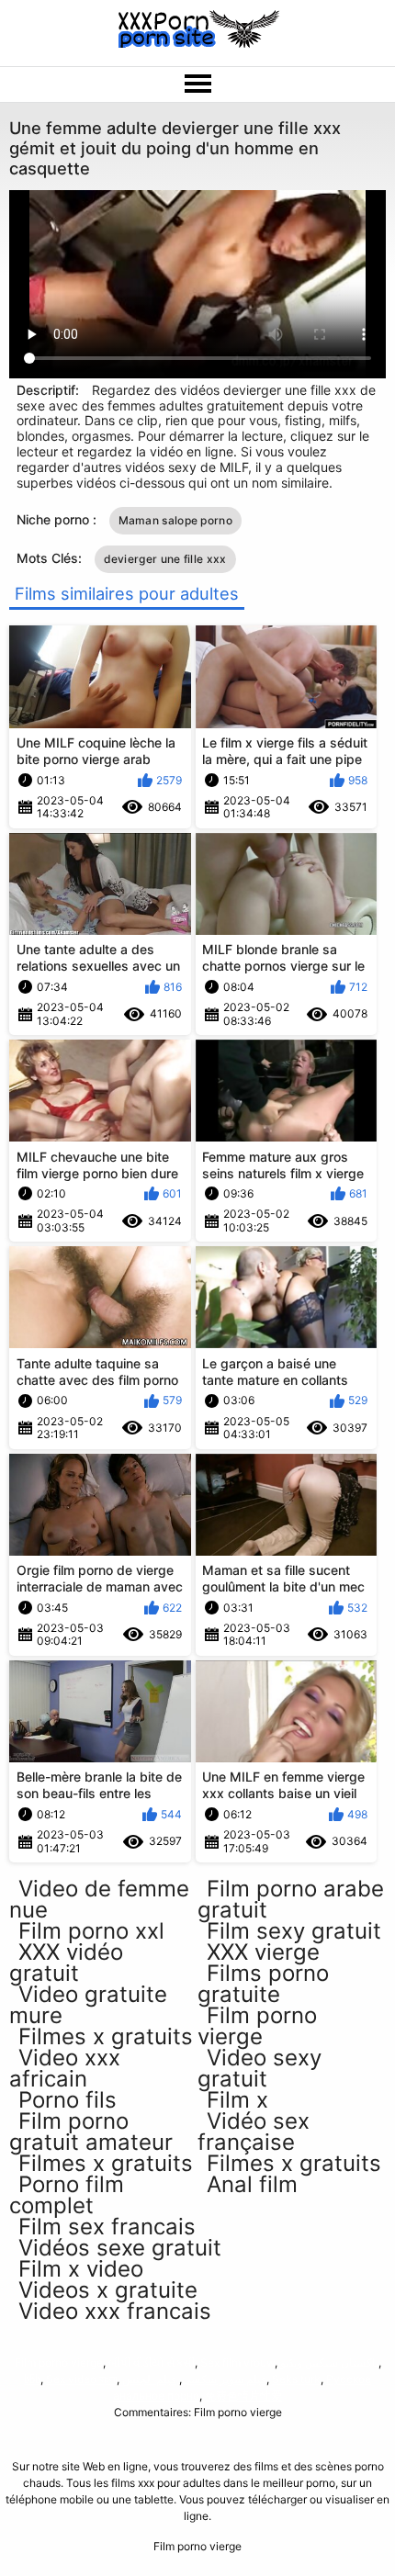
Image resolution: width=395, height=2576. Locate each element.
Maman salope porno (175, 520)
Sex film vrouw (237, 2362)
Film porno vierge (59, 2362)
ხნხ (32, 2379)
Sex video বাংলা (81, 2379)
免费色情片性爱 (243, 2396)
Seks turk (296, 2379)
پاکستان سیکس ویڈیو (329, 2362)
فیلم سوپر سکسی (224, 2379)
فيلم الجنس (149, 2379)
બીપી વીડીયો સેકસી (152, 2362)
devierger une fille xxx (165, 559)
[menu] (197, 84)
